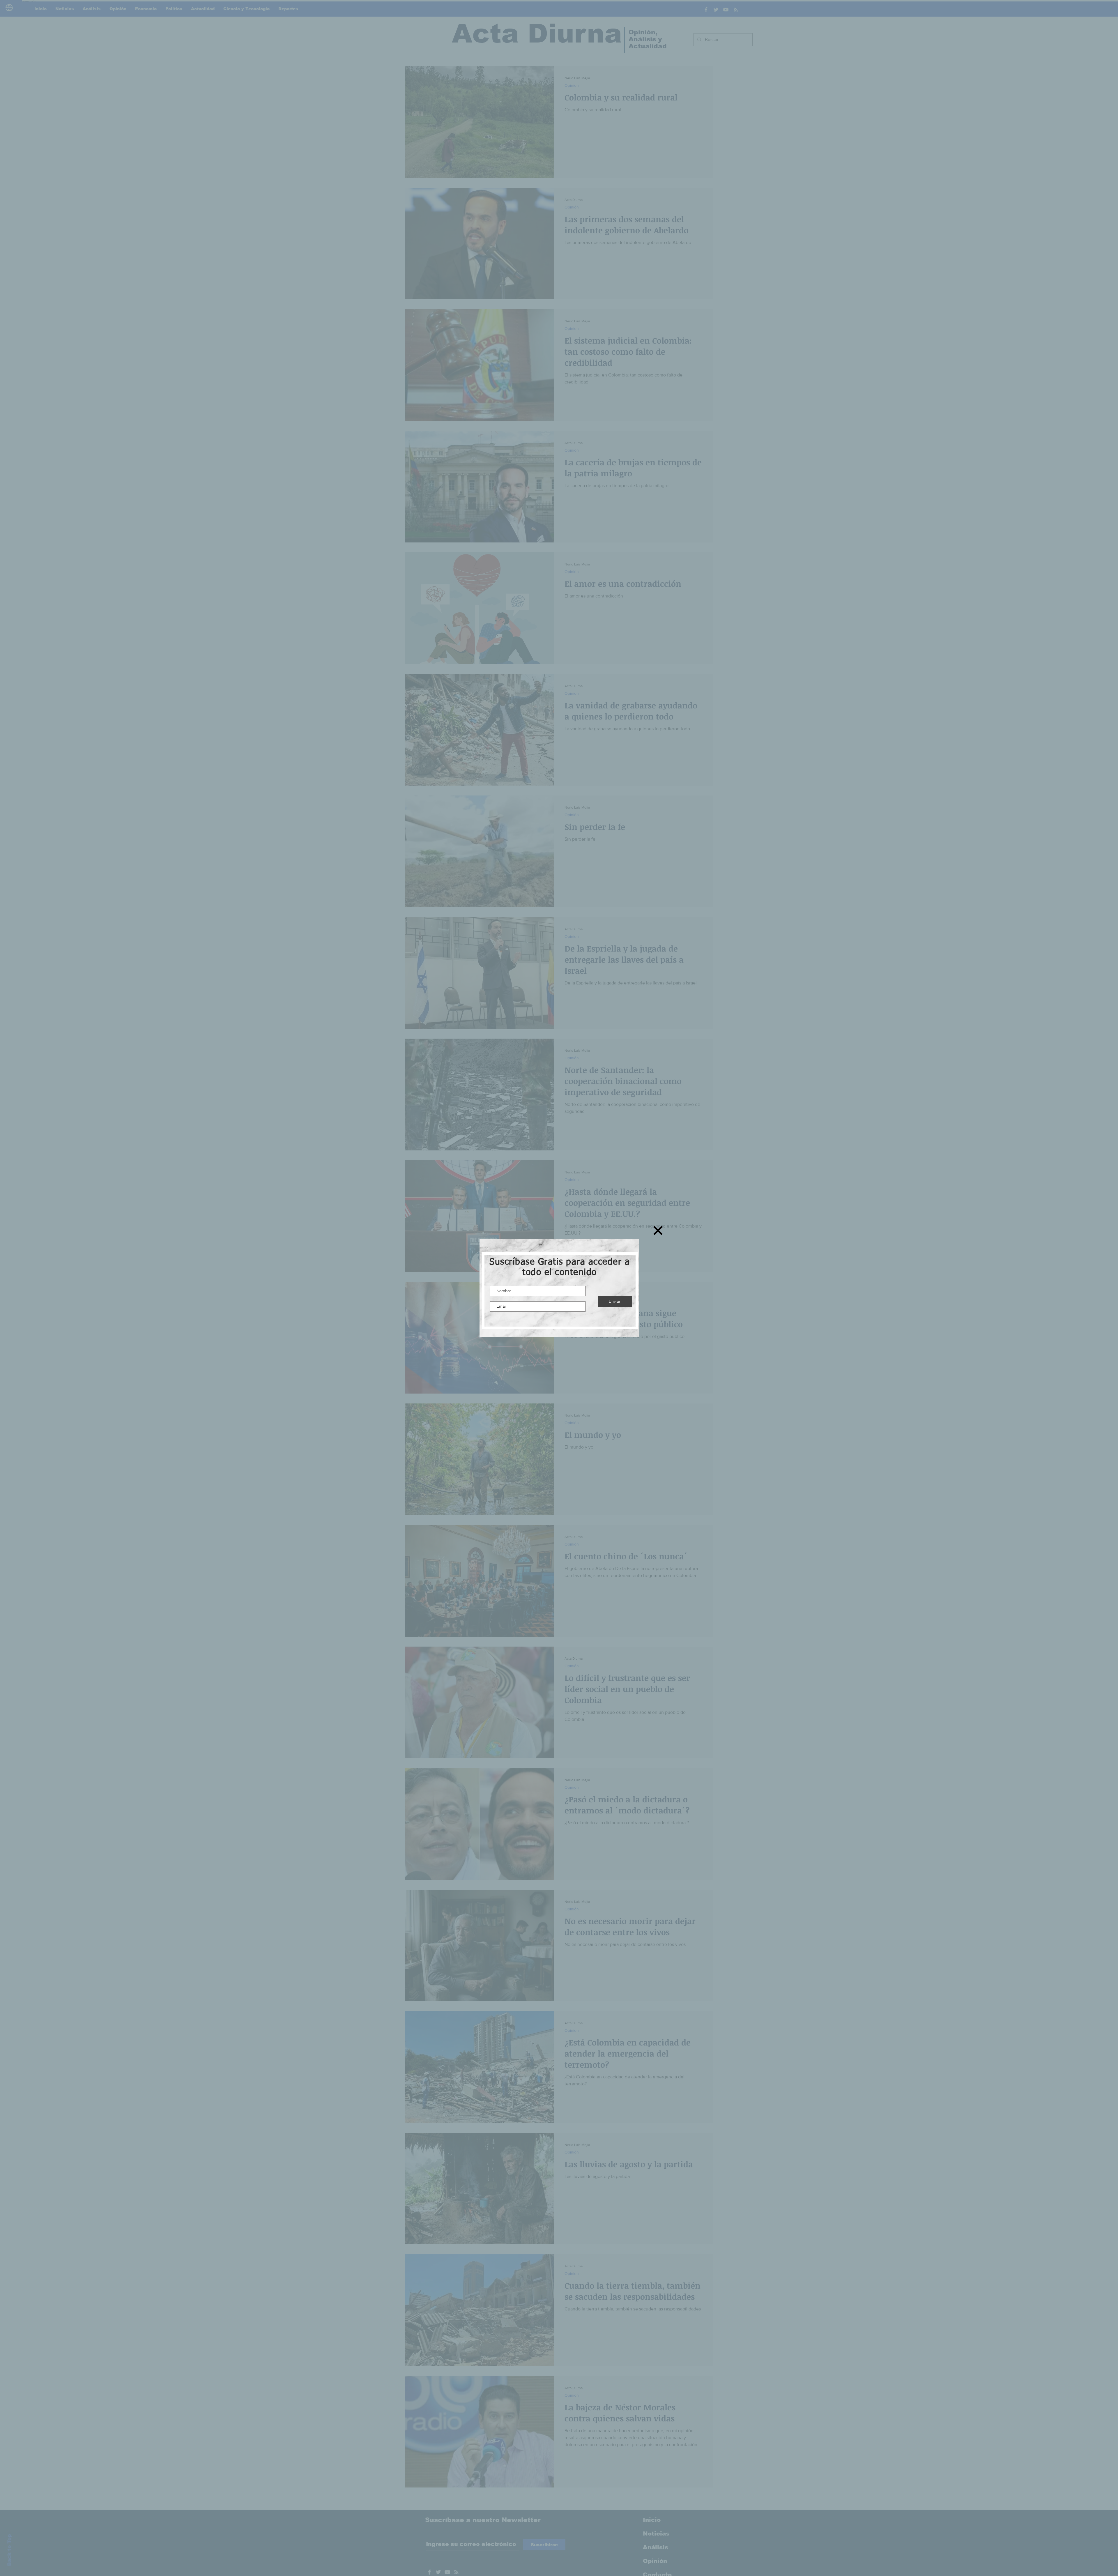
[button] (658, 1230)
